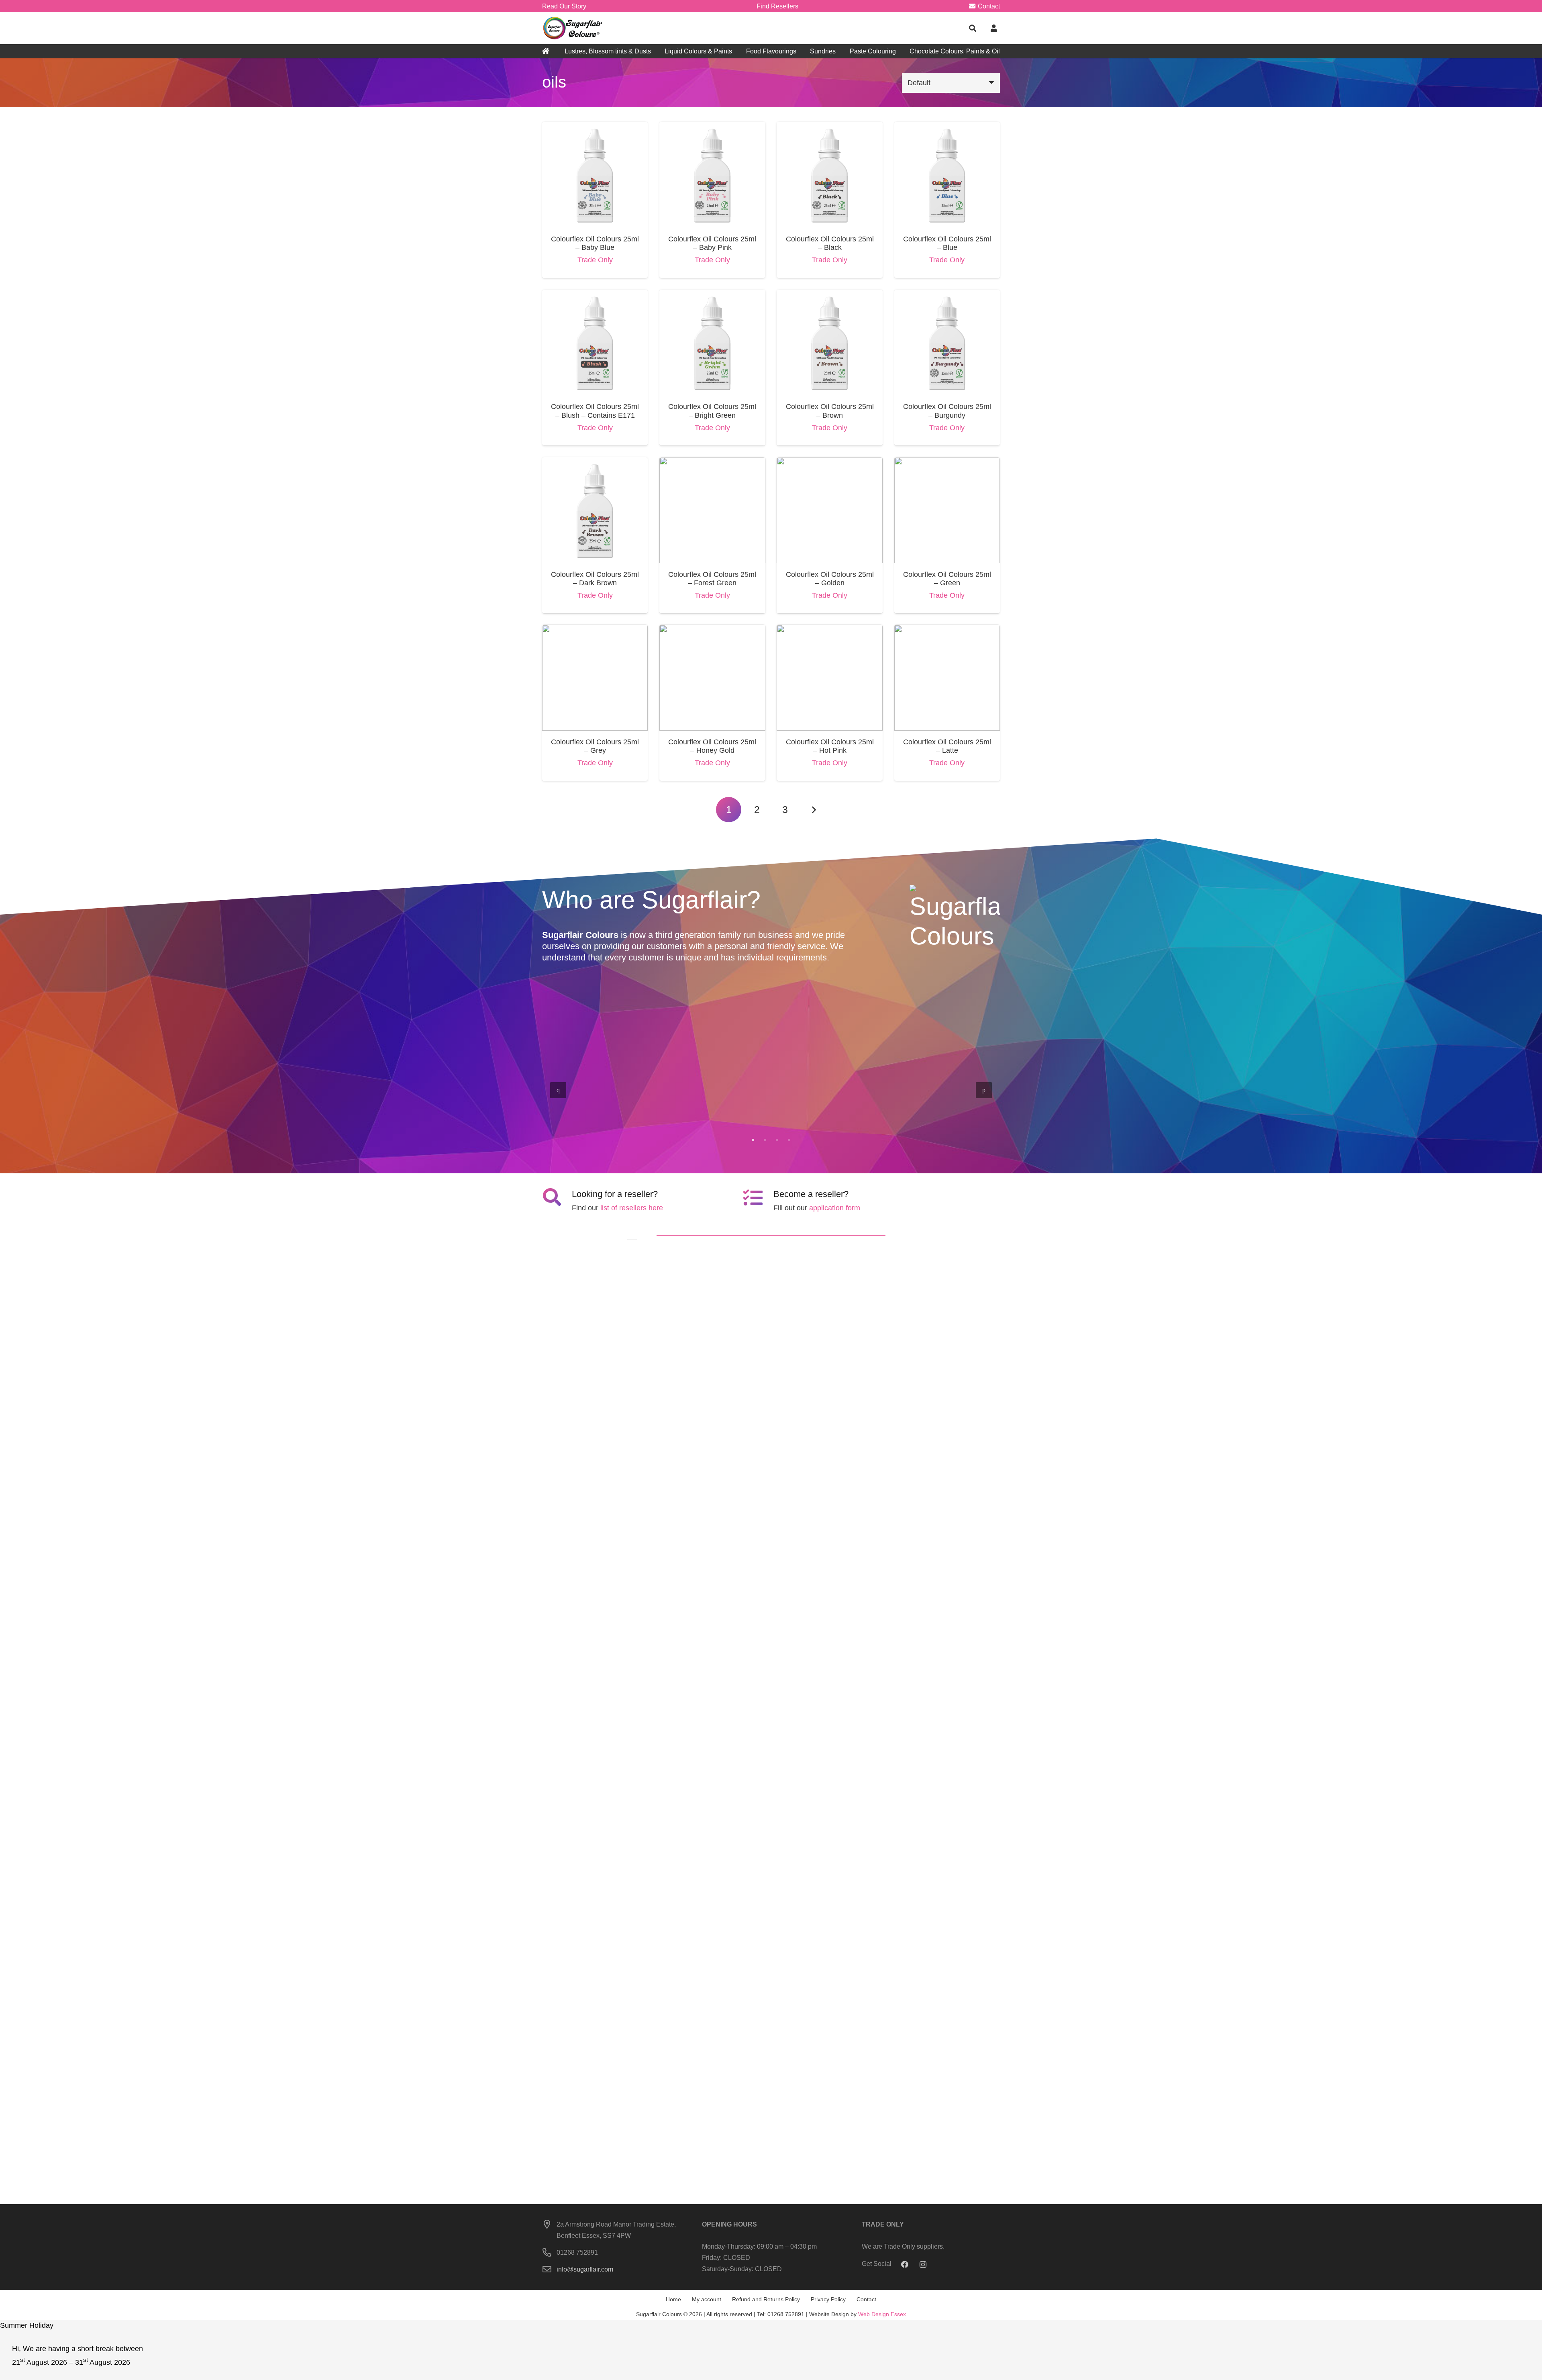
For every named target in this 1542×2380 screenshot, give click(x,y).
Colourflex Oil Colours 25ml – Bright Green (712, 411)
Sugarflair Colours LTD (947, 1107)
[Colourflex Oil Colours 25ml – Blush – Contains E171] (595, 295)
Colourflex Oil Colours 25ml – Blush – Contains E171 (595, 411)
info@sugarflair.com (585, 2269)
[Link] (573, 28)
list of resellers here (632, 1208)
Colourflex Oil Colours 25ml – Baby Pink (712, 243)
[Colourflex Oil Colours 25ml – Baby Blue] (595, 127)
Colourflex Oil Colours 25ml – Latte (947, 746)
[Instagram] (923, 2265)
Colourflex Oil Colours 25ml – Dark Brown (595, 579)
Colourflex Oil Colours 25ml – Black (830, 243)
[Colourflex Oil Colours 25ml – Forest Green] (712, 463)
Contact (866, 2299)
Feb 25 (844, 1116)
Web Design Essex (882, 2314)
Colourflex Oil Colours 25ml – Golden (830, 579)
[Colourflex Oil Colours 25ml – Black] (829, 127)
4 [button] (789, 1140)
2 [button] (765, 1140)
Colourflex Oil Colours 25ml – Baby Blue (595, 243)
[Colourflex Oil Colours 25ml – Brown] (829, 295)
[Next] (813, 810)
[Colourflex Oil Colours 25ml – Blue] (947, 127)
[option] (771, 1089)
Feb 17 (959, 1116)
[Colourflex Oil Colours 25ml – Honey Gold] (712, 630)
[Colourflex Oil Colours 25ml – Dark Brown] (595, 463)
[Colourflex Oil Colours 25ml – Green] (947, 463)
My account (707, 2299)
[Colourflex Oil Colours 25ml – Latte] (947, 630)
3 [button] (777, 1140)
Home (673, 2299)
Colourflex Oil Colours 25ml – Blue (947, 243)
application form (835, 1208)
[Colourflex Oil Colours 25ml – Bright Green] (712, 295)
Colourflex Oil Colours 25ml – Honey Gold (712, 746)
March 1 (731, 1116)
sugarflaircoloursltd (589, 1116)
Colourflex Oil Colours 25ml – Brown (830, 411)
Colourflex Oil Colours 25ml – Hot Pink (830, 746)
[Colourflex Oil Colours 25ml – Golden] (829, 463)
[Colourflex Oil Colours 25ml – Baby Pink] (712, 127)
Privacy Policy (828, 2299)
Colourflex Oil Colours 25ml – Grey (595, 746)
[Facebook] (905, 2265)
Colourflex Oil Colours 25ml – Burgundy (947, 411)
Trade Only (595, 260)
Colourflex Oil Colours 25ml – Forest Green (712, 579)
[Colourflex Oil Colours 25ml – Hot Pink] (829, 630)
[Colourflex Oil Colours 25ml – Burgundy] (947, 295)
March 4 (616, 1116)
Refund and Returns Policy (766, 2299)
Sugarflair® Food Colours (607, 1107)
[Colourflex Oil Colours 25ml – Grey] (595, 630)
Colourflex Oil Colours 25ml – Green (947, 579)
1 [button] (753, 1140)
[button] (973, 28)
